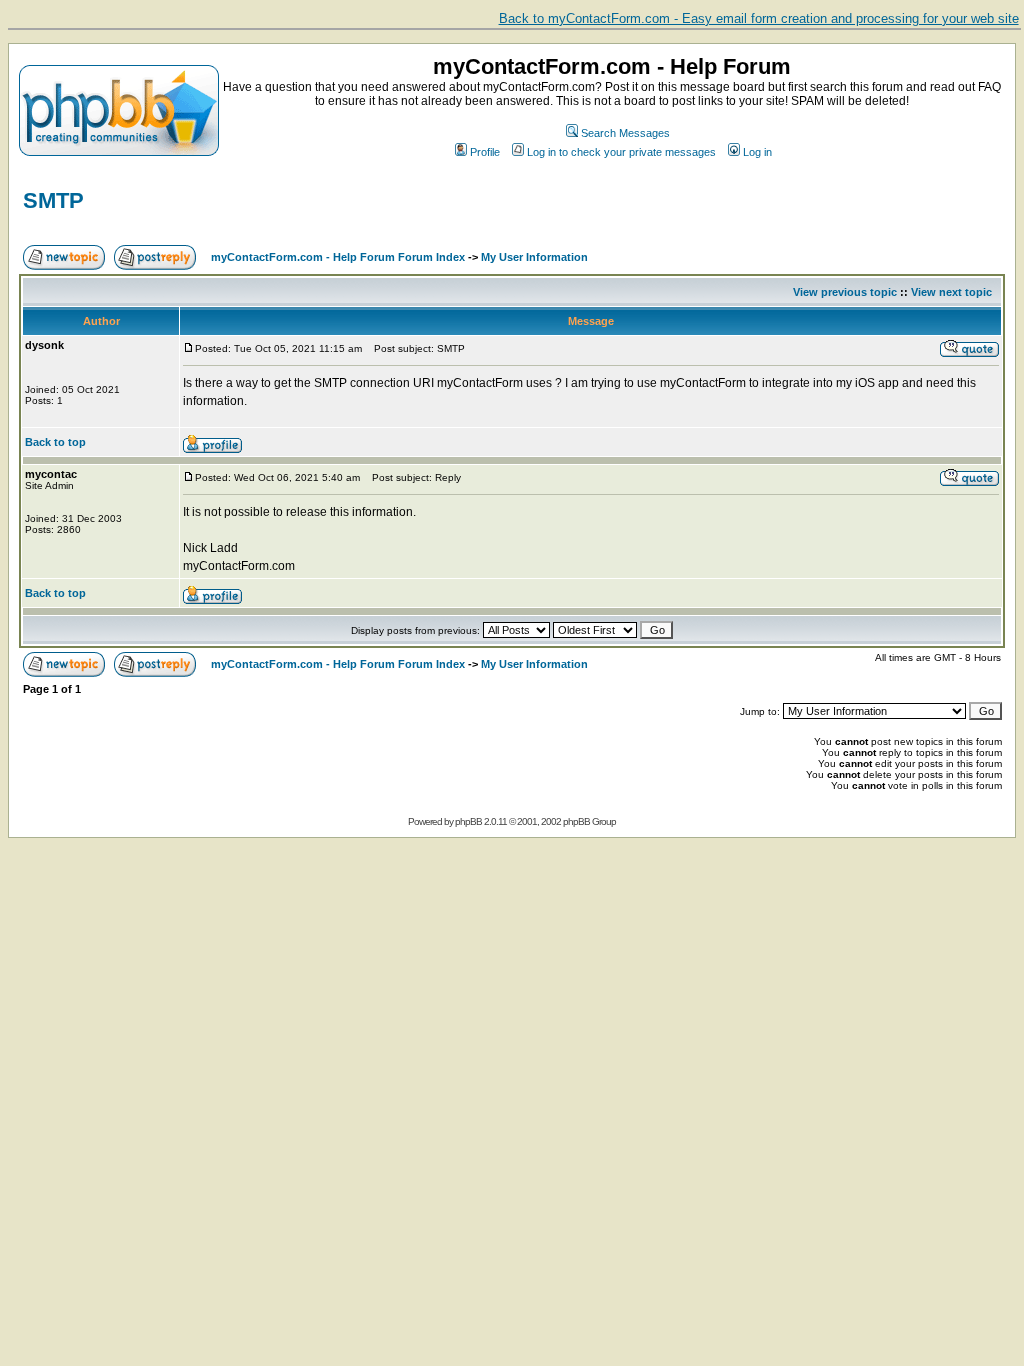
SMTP (53, 200)
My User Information (534, 257)
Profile (485, 152)
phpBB (468, 821)
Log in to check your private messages (621, 152)
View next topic (951, 292)
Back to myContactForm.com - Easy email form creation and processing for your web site (759, 18)
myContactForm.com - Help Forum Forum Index (338, 257)
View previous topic (845, 292)
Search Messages (625, 133)
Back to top (55, 442)
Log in (757, 152)
